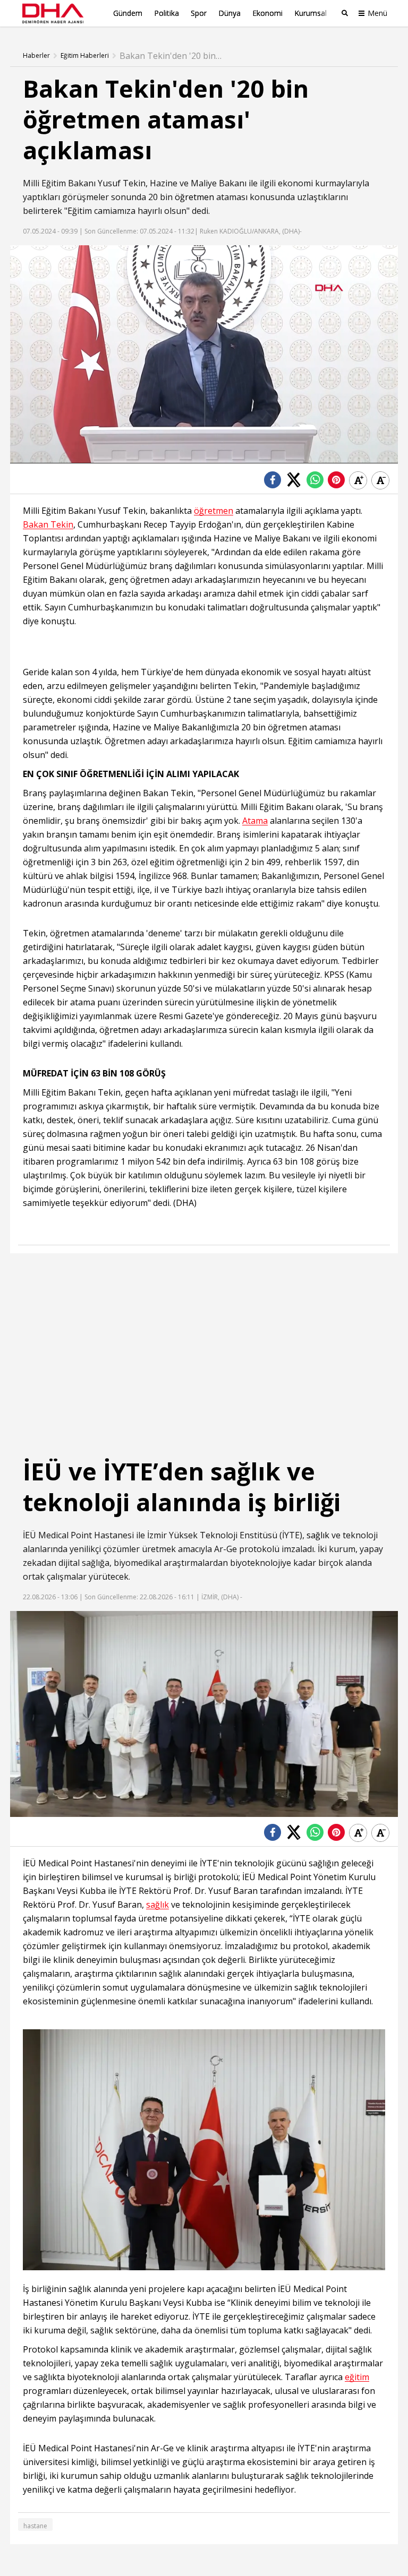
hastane (35, 2526)
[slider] (227, 455)
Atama (255, 821)
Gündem (128, 13)
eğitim (357, 2377)
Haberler (36, 56)
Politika (167, 13)
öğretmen (194, 197)
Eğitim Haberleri (85, 56)
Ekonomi (267, 13)
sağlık (318, 1535)
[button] (42, 455)
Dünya (229, 13)
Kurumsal (311, 13)
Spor (199, 13)
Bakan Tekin (48, 525)
